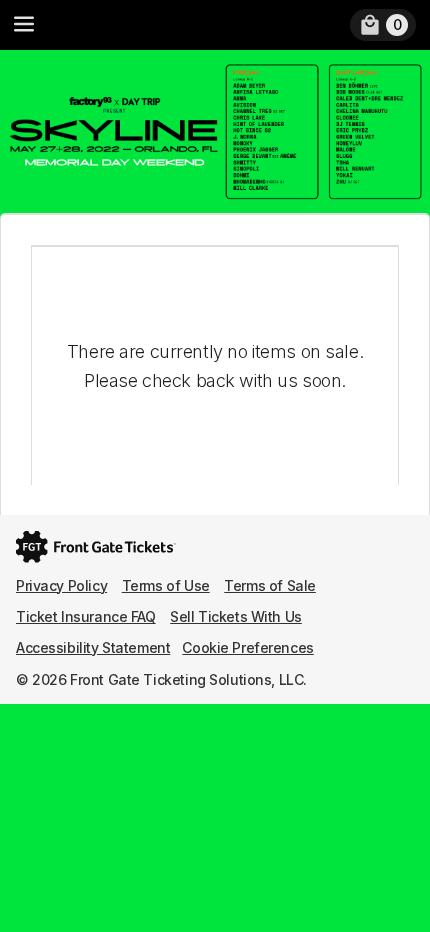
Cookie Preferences (247, 647)
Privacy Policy (61, 585)
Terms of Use (166, 585)
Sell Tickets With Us (236, 616)
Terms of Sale (270, 585)
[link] (383, 25)
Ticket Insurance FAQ (86, 616)
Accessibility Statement (93, 647)
